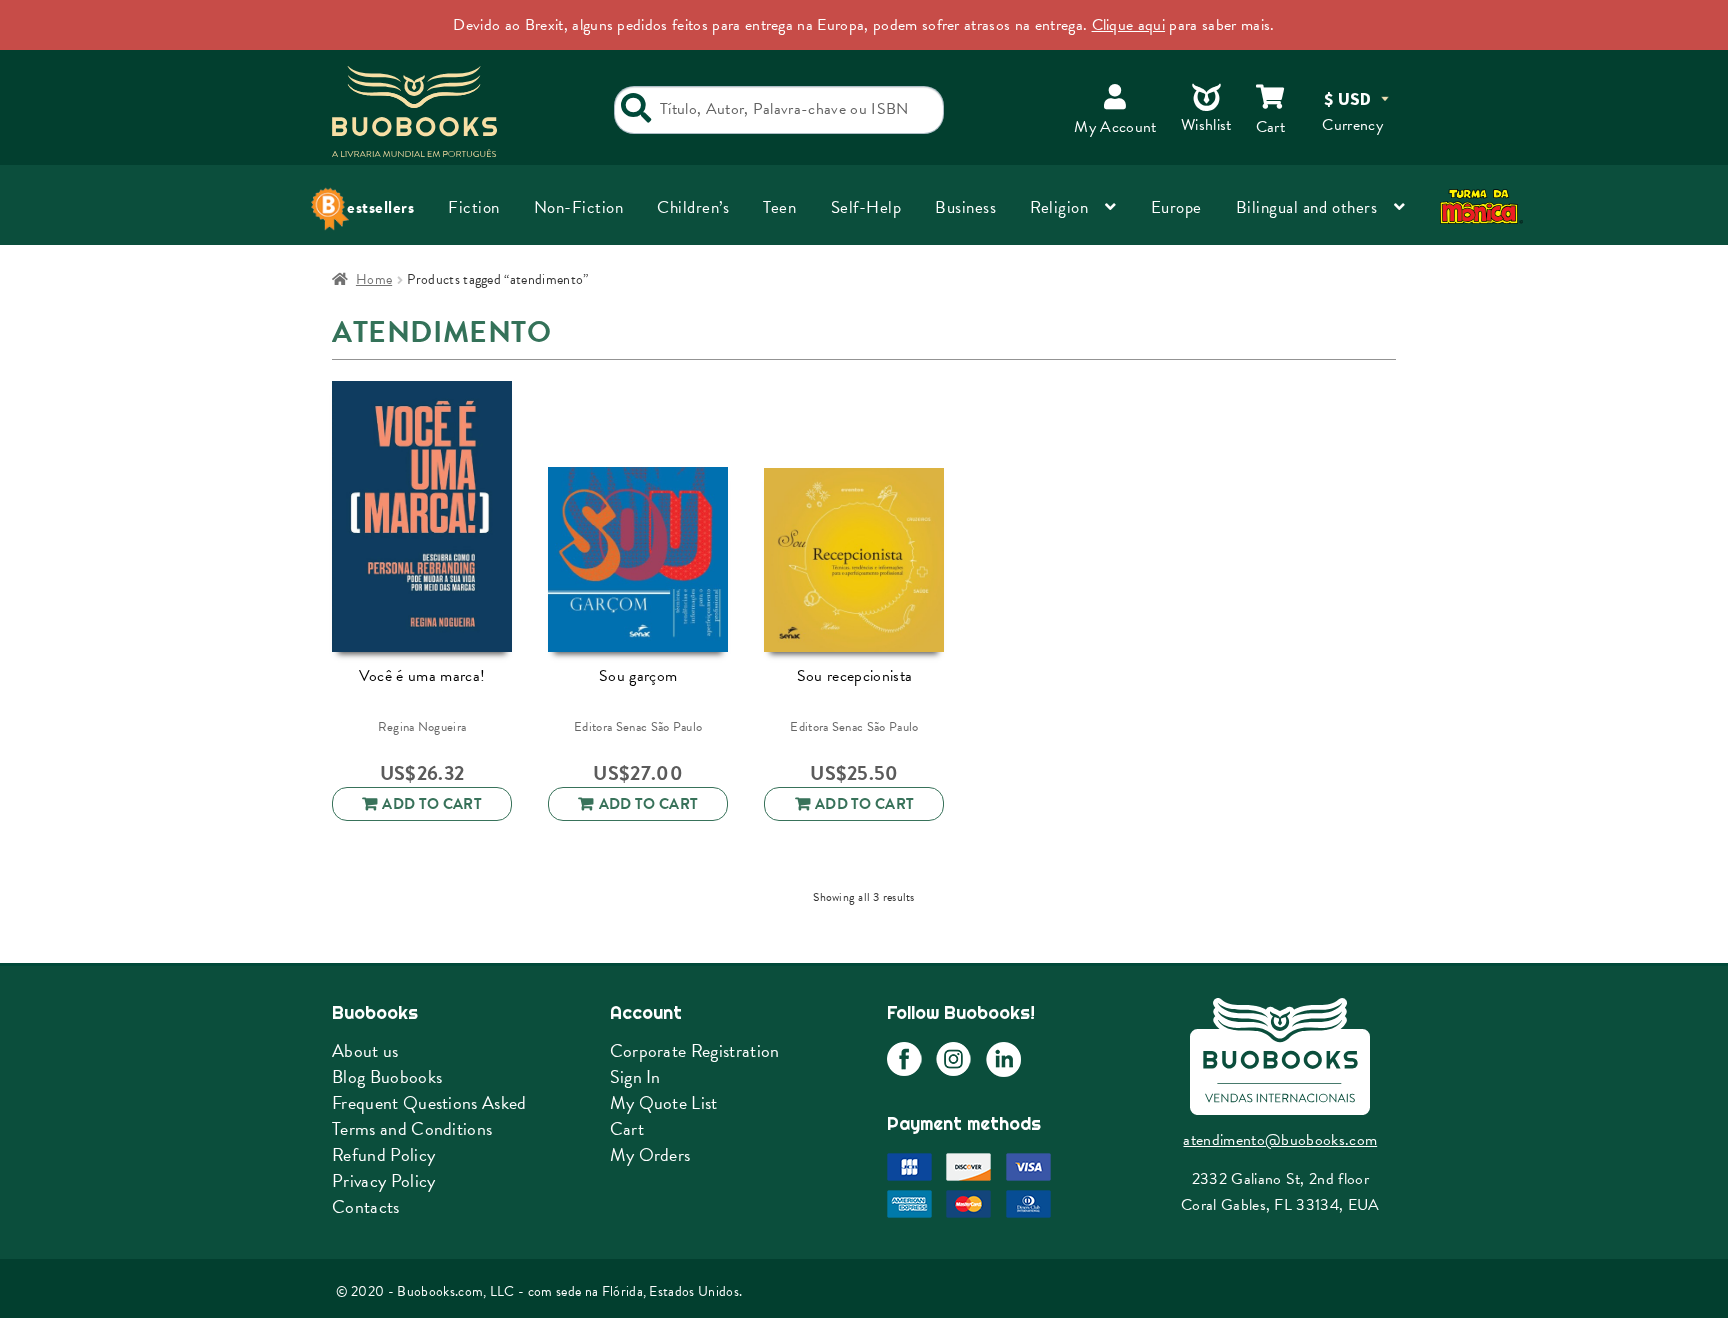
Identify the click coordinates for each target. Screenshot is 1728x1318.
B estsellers (373, 207)
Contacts (366, 1206)
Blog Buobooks (387, 1076)
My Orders (650, 1154)
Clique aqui (1129, 25)
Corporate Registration (695, 1050)
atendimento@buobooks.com (1280, 1140)
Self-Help (866, 207)
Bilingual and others (1306, 207)
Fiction (474, 207)
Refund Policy (383, 1154)
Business (965, 207)
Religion (1059, 207)
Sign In (635, 1076)
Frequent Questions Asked (429, 1102)
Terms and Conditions (412, 1128)
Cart (627, 1128)
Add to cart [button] (432, 804)
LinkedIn (1003, 1059)
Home (374, 279)
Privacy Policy (383, 1180)
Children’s (693, 207)
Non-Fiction (579, 207)
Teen (779, 207)
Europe (1176, 207)
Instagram (953, 1059)
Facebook (904, 1059)
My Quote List (664, 1102)
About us (365, 1050)
